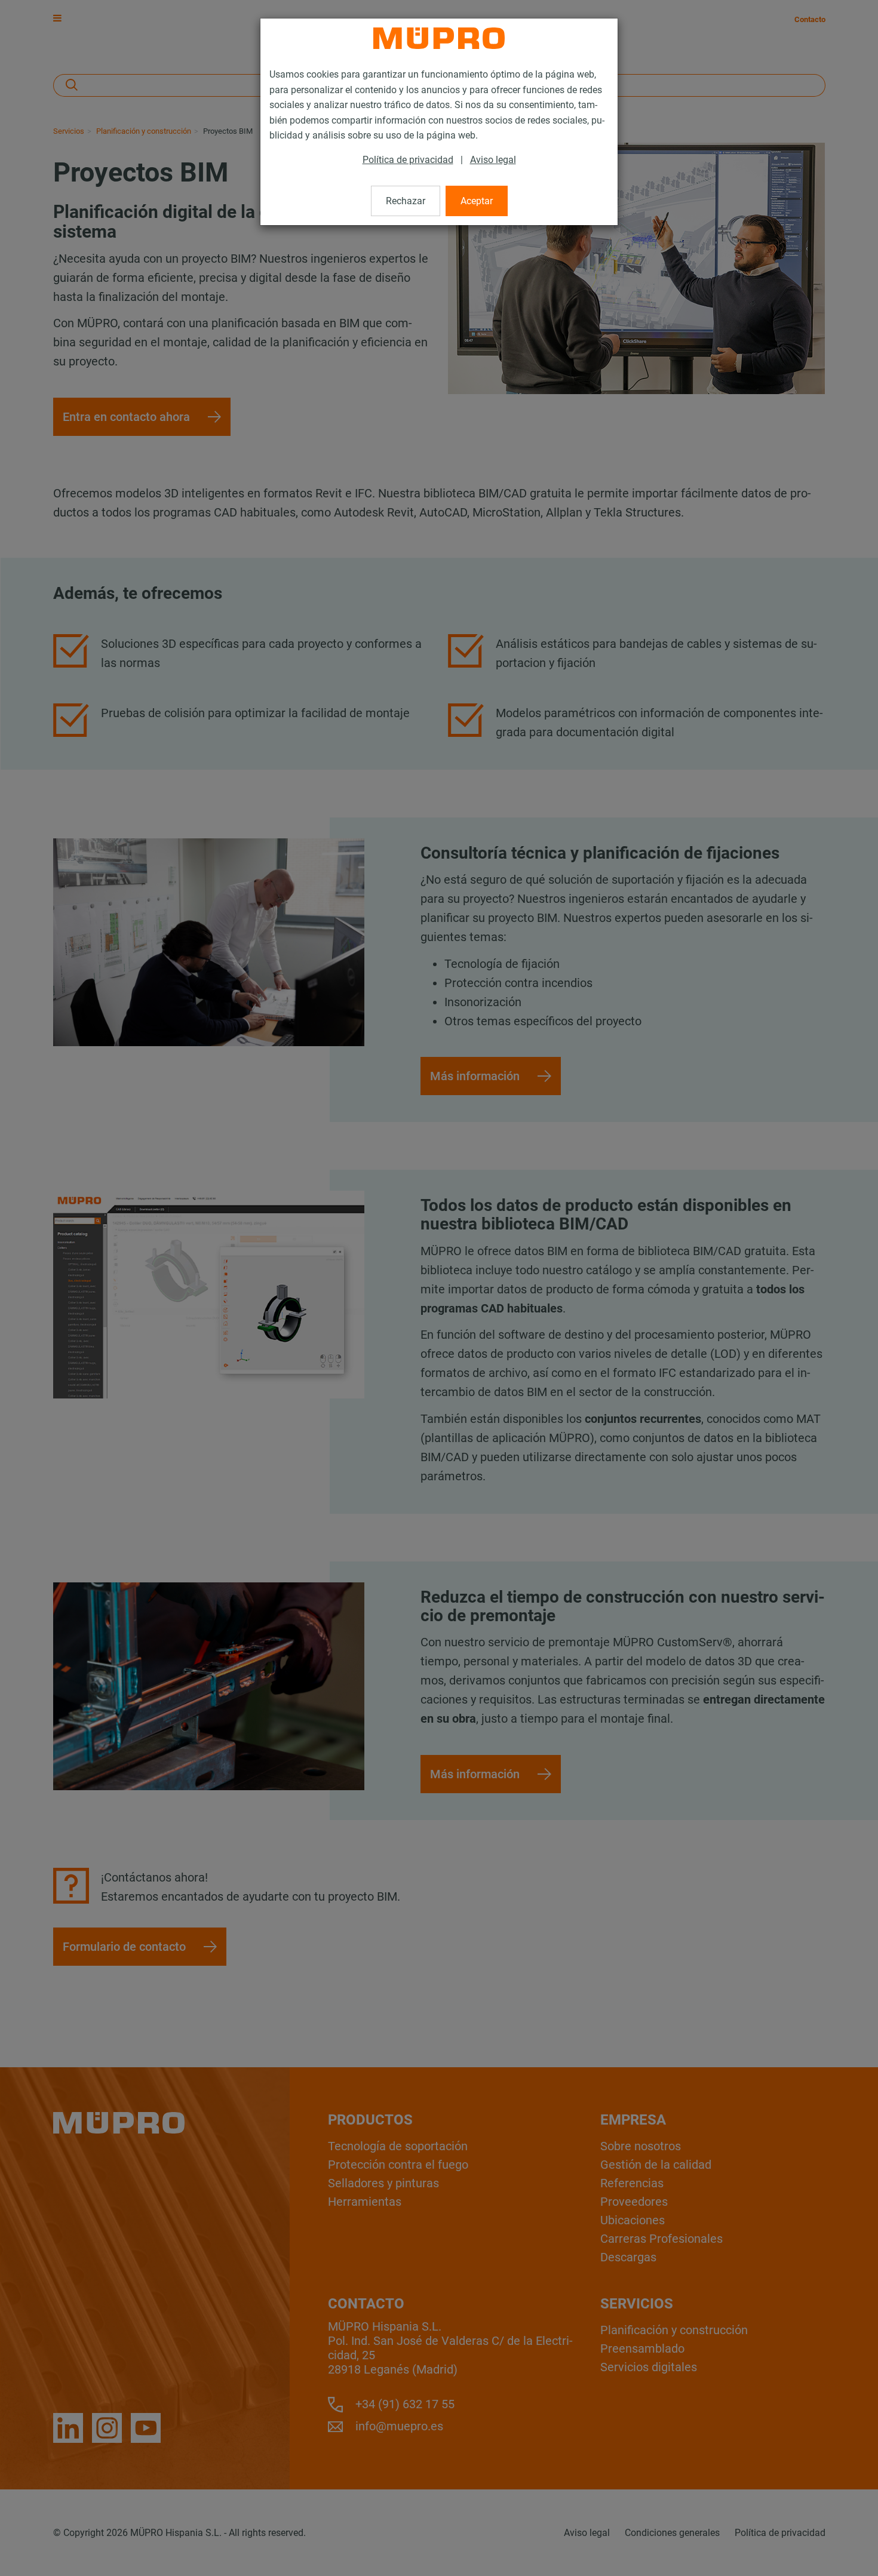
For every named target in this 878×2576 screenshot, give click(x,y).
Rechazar (406, 201)
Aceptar (477, 201)
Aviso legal (493, 160)
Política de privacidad (408, 160)
